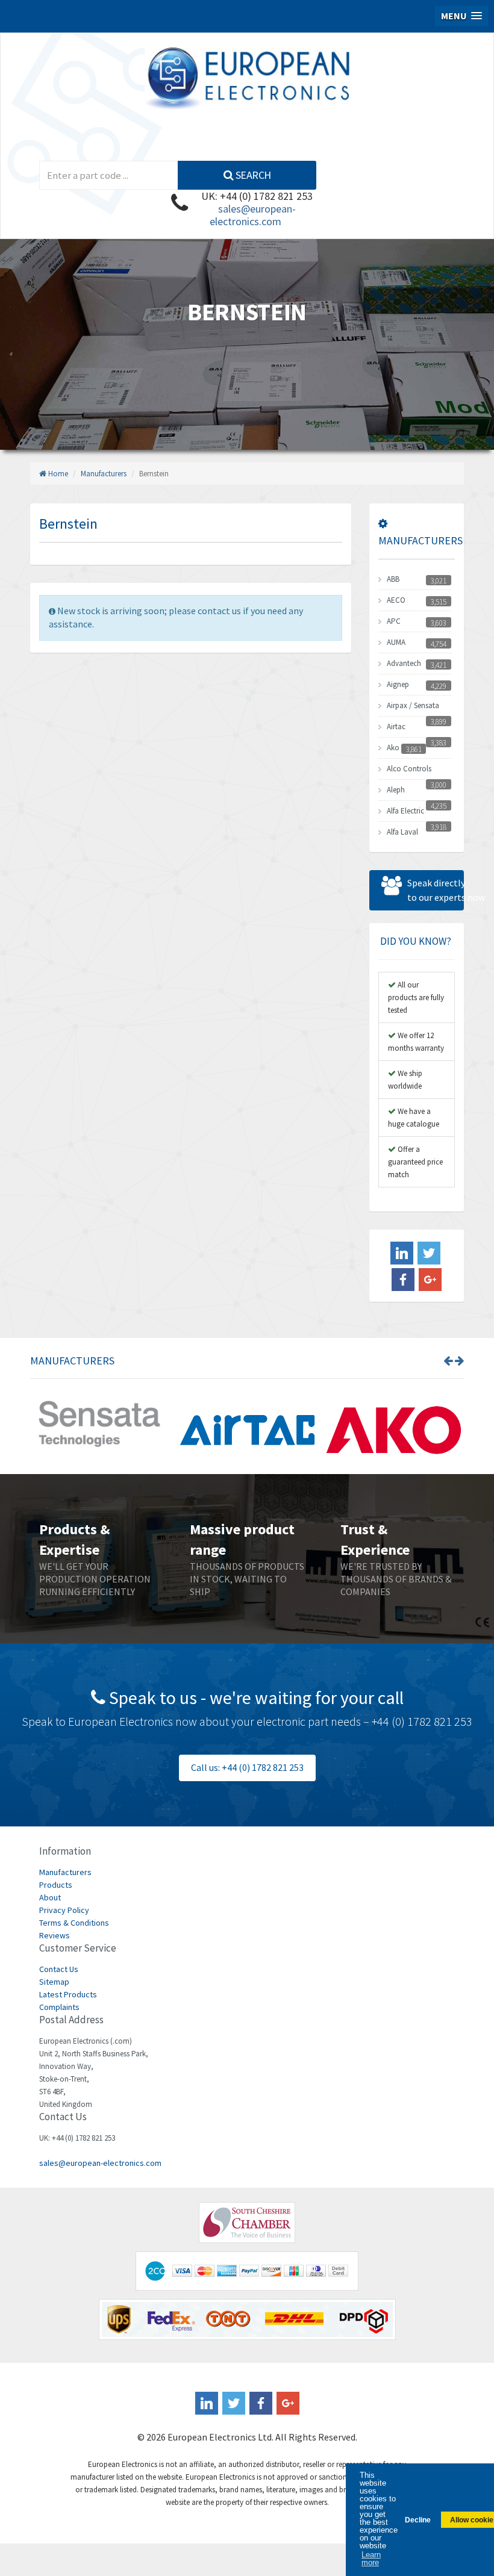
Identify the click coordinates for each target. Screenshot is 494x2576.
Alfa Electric (405, 811)
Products (56, 1885)
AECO (396, 600)
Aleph (396, 790)
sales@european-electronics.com (253, 215)
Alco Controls (409, 769)
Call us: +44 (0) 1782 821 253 (247, 1767)
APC (394, 621)
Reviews (55, 1935)
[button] (461, 16)
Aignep (398, 684)
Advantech (404, 663)
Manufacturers (104, 474)
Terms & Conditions (74, 1923)
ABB (393, 579)
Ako (393, 748)
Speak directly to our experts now (436, 890)
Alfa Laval (402, 832)
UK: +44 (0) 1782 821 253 (257, 196)
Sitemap (54, 1982)
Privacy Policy (64, 1910)
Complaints (59, 2007)
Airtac (396, 726)
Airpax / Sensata (413, 705)
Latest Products (68, 1994)
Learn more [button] (371, 2559)
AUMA (396, 642)
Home (57, 474)
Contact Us (59, 1969)
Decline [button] (418, 2520)
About (50, 1897)
